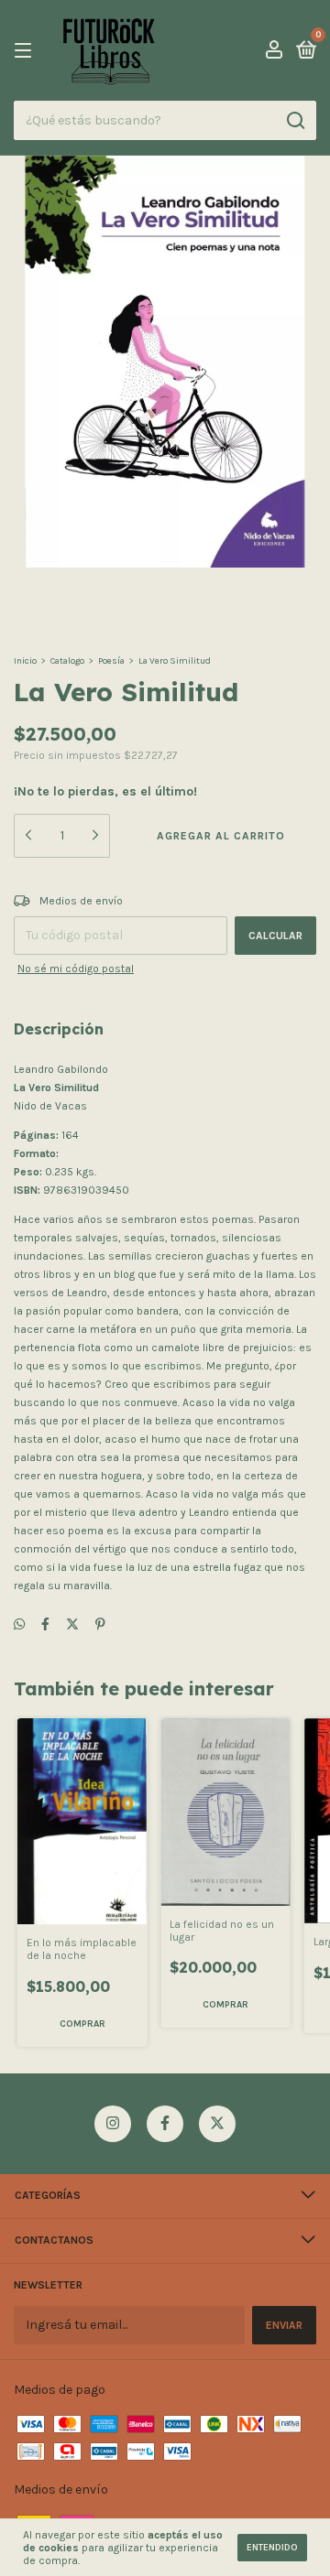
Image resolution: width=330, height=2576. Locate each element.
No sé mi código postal (76, 969)
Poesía (111, 661)
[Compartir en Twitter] (72, 1624)
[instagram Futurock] (113, 2124)
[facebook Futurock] (165, 2124)
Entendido (272, 2548)
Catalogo (67, 661)
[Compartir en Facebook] (45, 1624)
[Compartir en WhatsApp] (19, 1624)
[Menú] (26, 51)
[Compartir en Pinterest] (100, 1624)
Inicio (25, 661)
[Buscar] (295, 121)
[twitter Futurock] (217, 2124)
